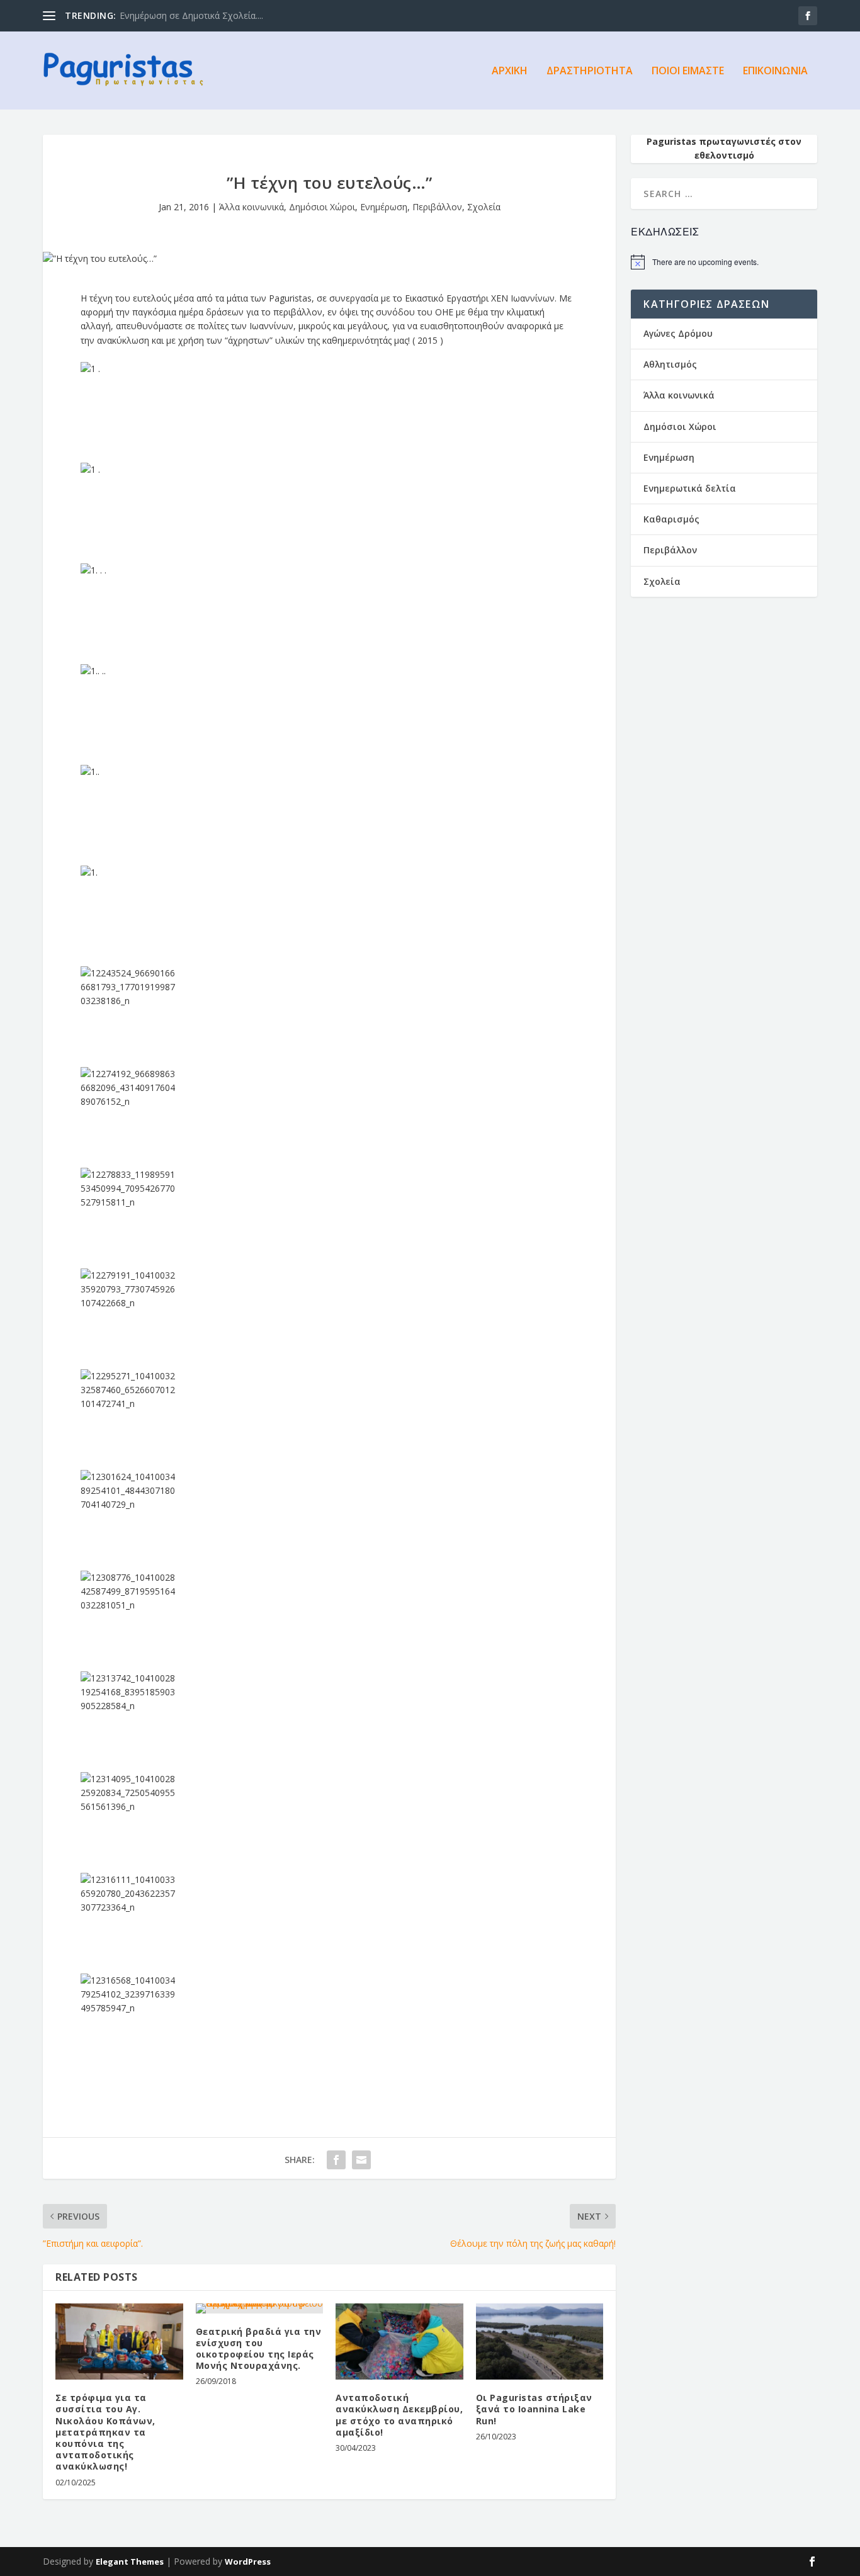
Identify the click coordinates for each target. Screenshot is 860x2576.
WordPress (248, 2562)
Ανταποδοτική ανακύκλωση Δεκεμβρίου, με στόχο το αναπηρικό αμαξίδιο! (399, 2415)
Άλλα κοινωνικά (252, 207)
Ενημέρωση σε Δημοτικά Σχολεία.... (191, 15)
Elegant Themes (130, 2562)
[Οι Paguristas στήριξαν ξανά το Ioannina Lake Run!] (540, 2342)
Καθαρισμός (671, 519)
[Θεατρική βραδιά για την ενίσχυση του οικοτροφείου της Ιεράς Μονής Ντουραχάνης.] (260, 2308)
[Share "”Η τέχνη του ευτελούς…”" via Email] (361, 2160)
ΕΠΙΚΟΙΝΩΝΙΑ (775, 71)
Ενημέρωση (384, 207)
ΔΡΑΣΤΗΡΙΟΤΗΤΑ (590, 71)
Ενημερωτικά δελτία (690, 488)
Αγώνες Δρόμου (678, 333)
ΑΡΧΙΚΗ (510, 71)
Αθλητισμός (670, 364)
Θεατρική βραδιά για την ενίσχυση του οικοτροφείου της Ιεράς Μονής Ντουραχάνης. (259, 2349)
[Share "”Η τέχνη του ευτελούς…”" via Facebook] (336, 2160)
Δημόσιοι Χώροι (322, 207)
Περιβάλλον (437, 207)
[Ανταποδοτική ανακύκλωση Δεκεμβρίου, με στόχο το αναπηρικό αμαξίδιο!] (399, 2342)
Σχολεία (484, 207)
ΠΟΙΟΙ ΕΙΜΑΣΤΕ (688, 71)
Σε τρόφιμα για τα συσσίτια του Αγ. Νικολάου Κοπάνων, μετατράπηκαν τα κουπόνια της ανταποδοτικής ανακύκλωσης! (105, 2432)
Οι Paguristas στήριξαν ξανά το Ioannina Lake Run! (534, 2409)
